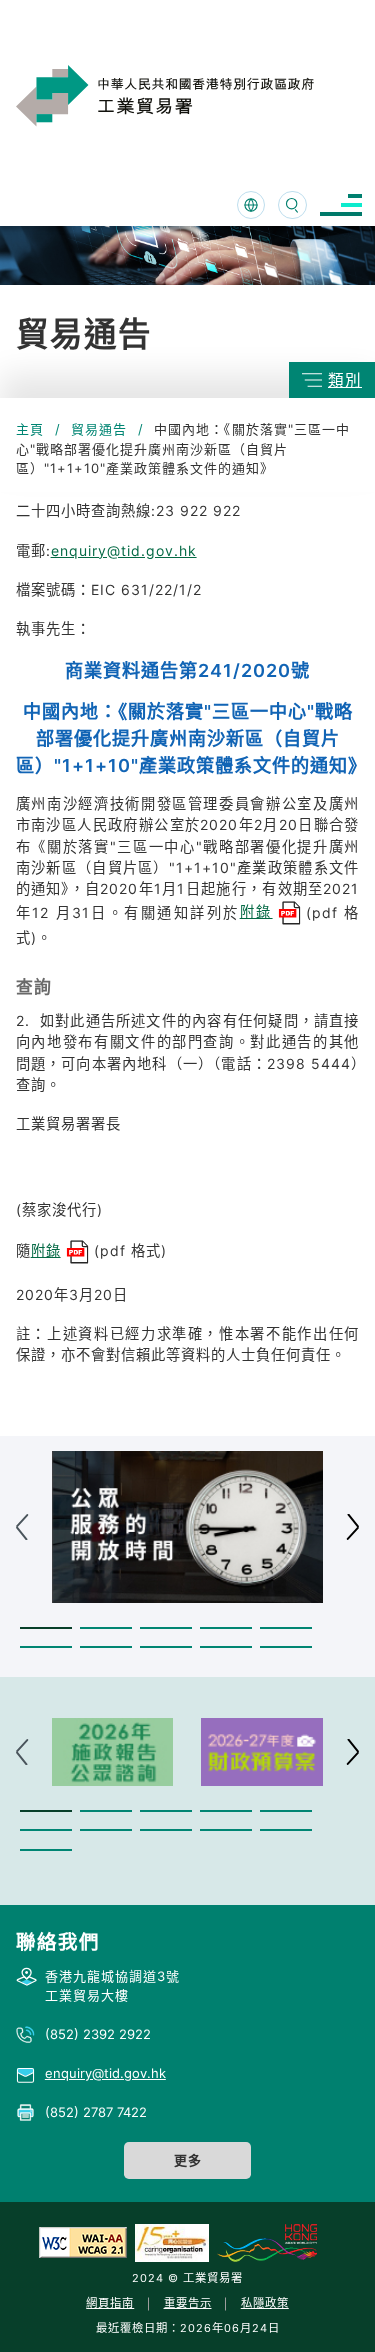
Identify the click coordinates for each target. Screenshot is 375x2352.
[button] (46, 1628)
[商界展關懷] (172, 2242)
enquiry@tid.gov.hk (124, 550)
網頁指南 (110, 2303)
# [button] (352, 1526)
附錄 (256, 911)
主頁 (30, 429)
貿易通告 (99, 429)
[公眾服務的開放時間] (187, 1527)
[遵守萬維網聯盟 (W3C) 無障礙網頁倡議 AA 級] (83, 2242)
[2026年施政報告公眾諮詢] (113, 1752)
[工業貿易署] (189, 95)
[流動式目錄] (341, 205)
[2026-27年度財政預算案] (262, 1752)
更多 (188, 2160)
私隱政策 (265, 2303)
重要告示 (188, 2303)
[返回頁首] (329, 2311)
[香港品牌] (267, 2242)
